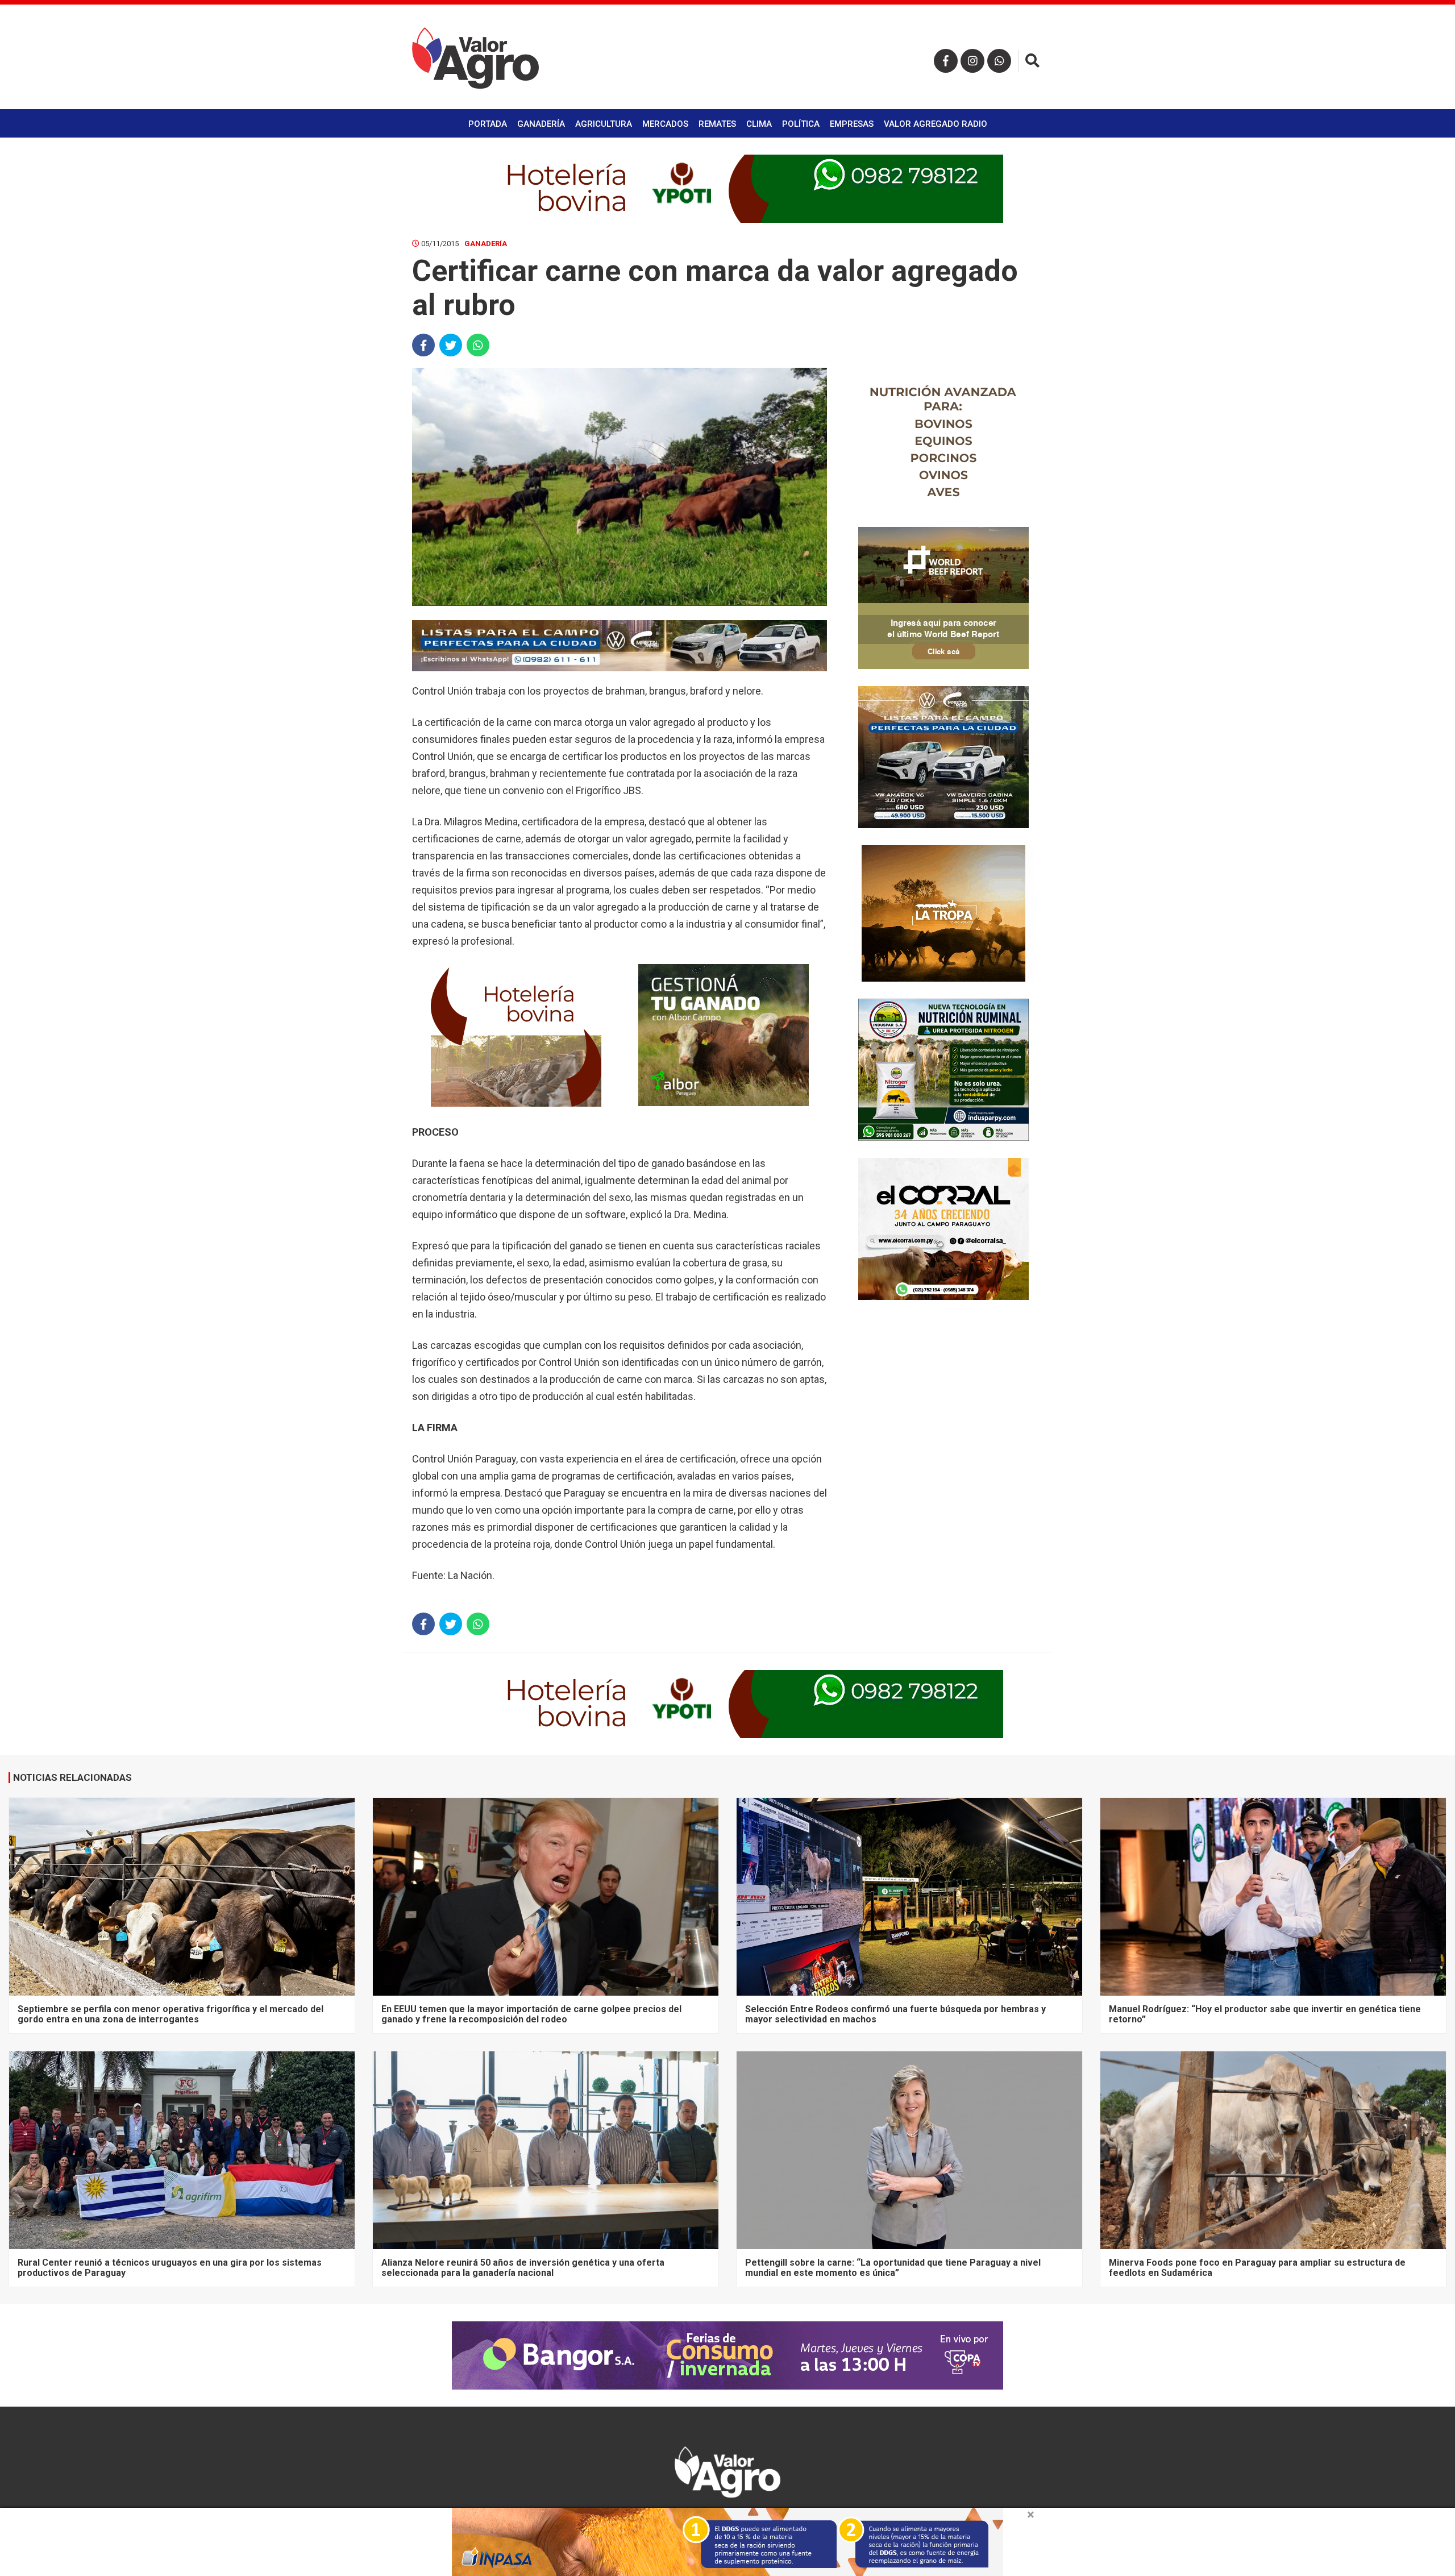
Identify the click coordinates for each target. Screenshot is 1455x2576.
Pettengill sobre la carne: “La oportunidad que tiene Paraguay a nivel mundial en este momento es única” (893, 2268)
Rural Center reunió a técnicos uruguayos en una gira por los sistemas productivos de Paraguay (170, 2268)
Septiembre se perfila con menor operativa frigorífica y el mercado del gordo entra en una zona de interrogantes (171, 2014)
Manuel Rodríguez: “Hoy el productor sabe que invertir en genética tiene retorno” (1265, 2014)
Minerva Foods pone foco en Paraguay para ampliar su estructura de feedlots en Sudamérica (1257, 2268)
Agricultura (604, 124)
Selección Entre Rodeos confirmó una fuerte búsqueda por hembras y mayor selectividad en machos (895, 2014)
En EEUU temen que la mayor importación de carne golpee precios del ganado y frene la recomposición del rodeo (531, 2014)
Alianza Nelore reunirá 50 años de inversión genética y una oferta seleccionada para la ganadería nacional (523, 2268)
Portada (488, 124)
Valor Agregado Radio (936, 124)
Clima (759, 124)
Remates (717, 124)
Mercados (665, 124)
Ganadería (541, 124)
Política (801, 124)
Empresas (852, 124)
